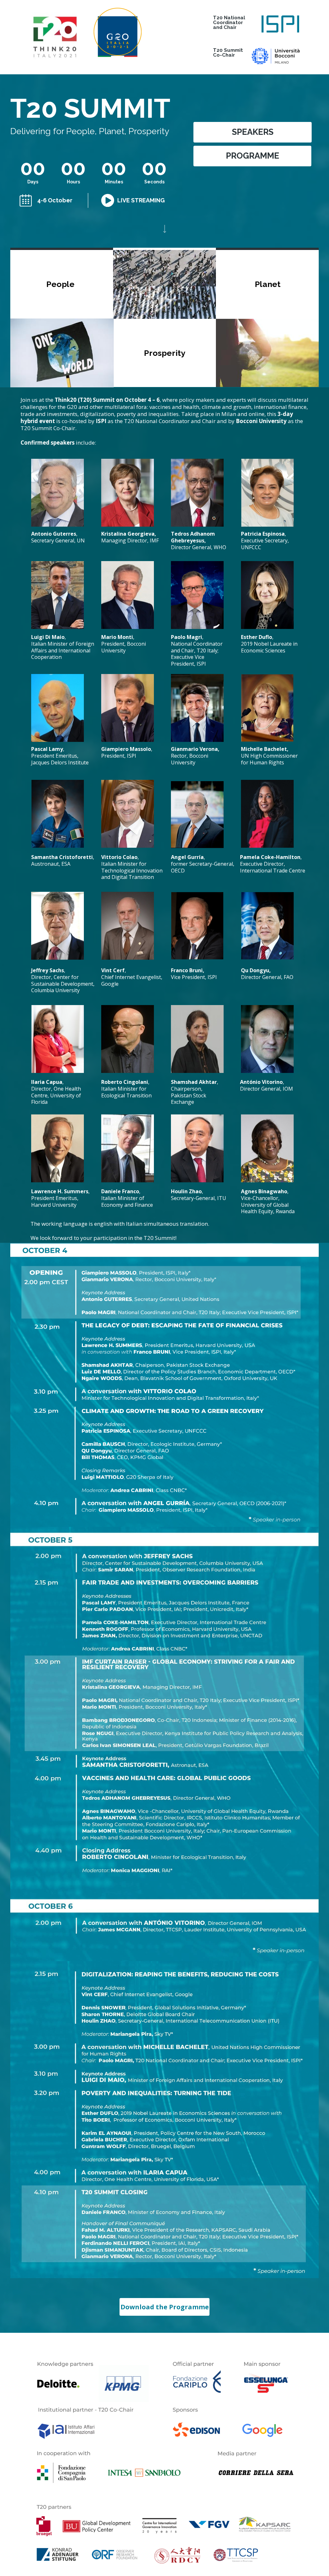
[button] (253, 132)
